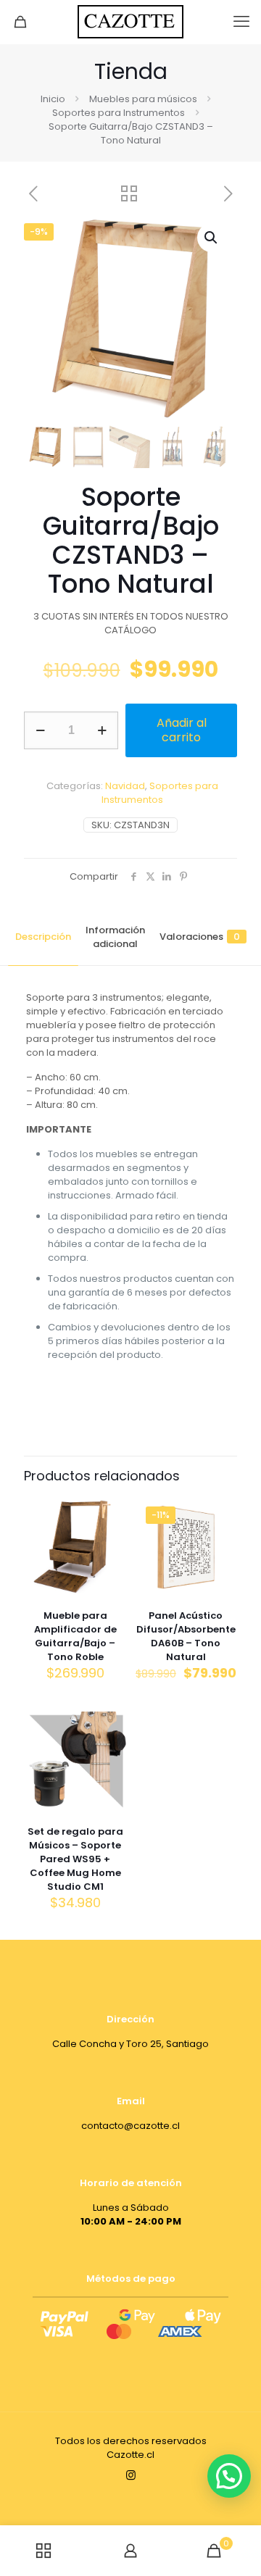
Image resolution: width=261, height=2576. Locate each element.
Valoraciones (200, 937)
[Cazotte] (130, 22)
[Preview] (109, 1554)
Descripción (43, 937)
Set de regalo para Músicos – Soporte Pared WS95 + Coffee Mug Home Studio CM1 (75, 1859)
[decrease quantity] (40, 730)
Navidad (125, 786)
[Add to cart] (109, 1512)
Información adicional (115, 937)
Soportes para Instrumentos (119, 113)
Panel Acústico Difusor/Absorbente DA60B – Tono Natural (186, 1636)
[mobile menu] (241, 22)
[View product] (109, 1533)
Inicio (53, 99)
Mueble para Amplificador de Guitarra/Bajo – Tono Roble (75, 1636)
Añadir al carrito (182, 730)
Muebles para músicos (143, 99)
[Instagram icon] (131, 2475)
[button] (212, 238)
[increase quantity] (102, 730)
